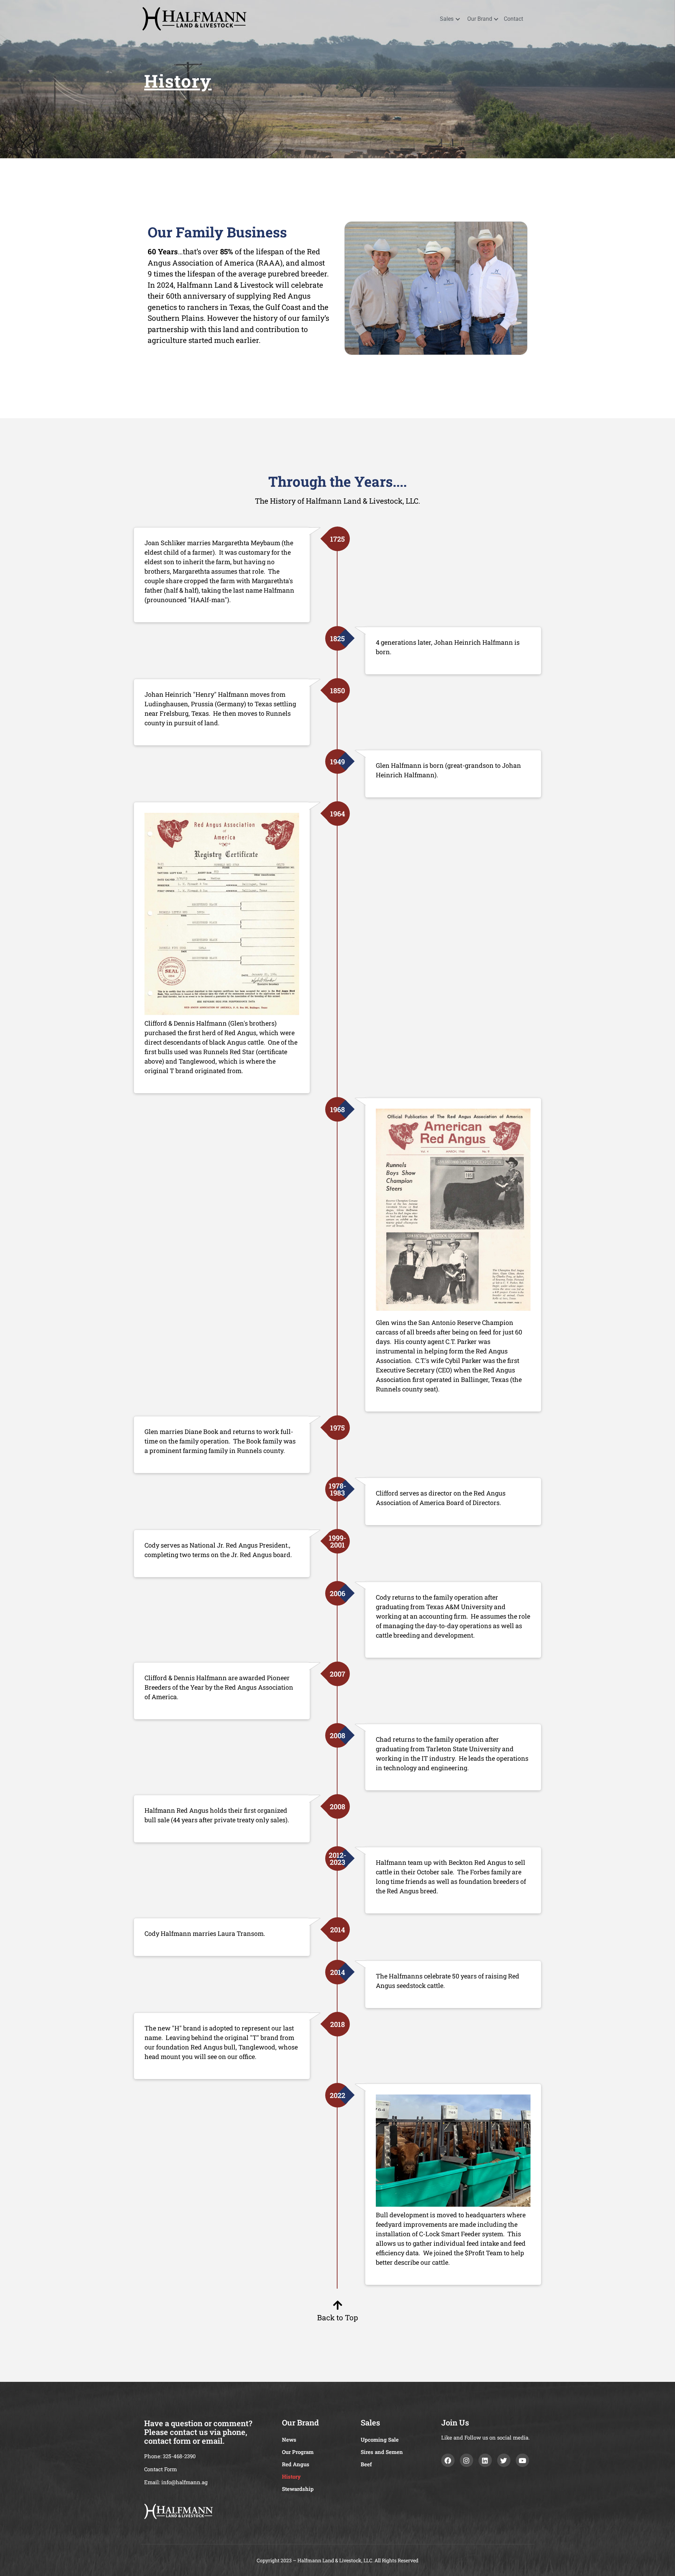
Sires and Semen (382, 2452)
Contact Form (160, 2469)
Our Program (298, 2452)
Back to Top (337, 2317)
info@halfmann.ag (184, 2482)
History (178, 81)
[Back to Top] (337, 2305)
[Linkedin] (485, 2460)
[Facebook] (448, 2460)
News (289, 2440)
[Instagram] (467, 2460)
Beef (366, 2464)
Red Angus (296, 2464)
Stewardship (298, 2489)
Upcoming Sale (380, 2440)
